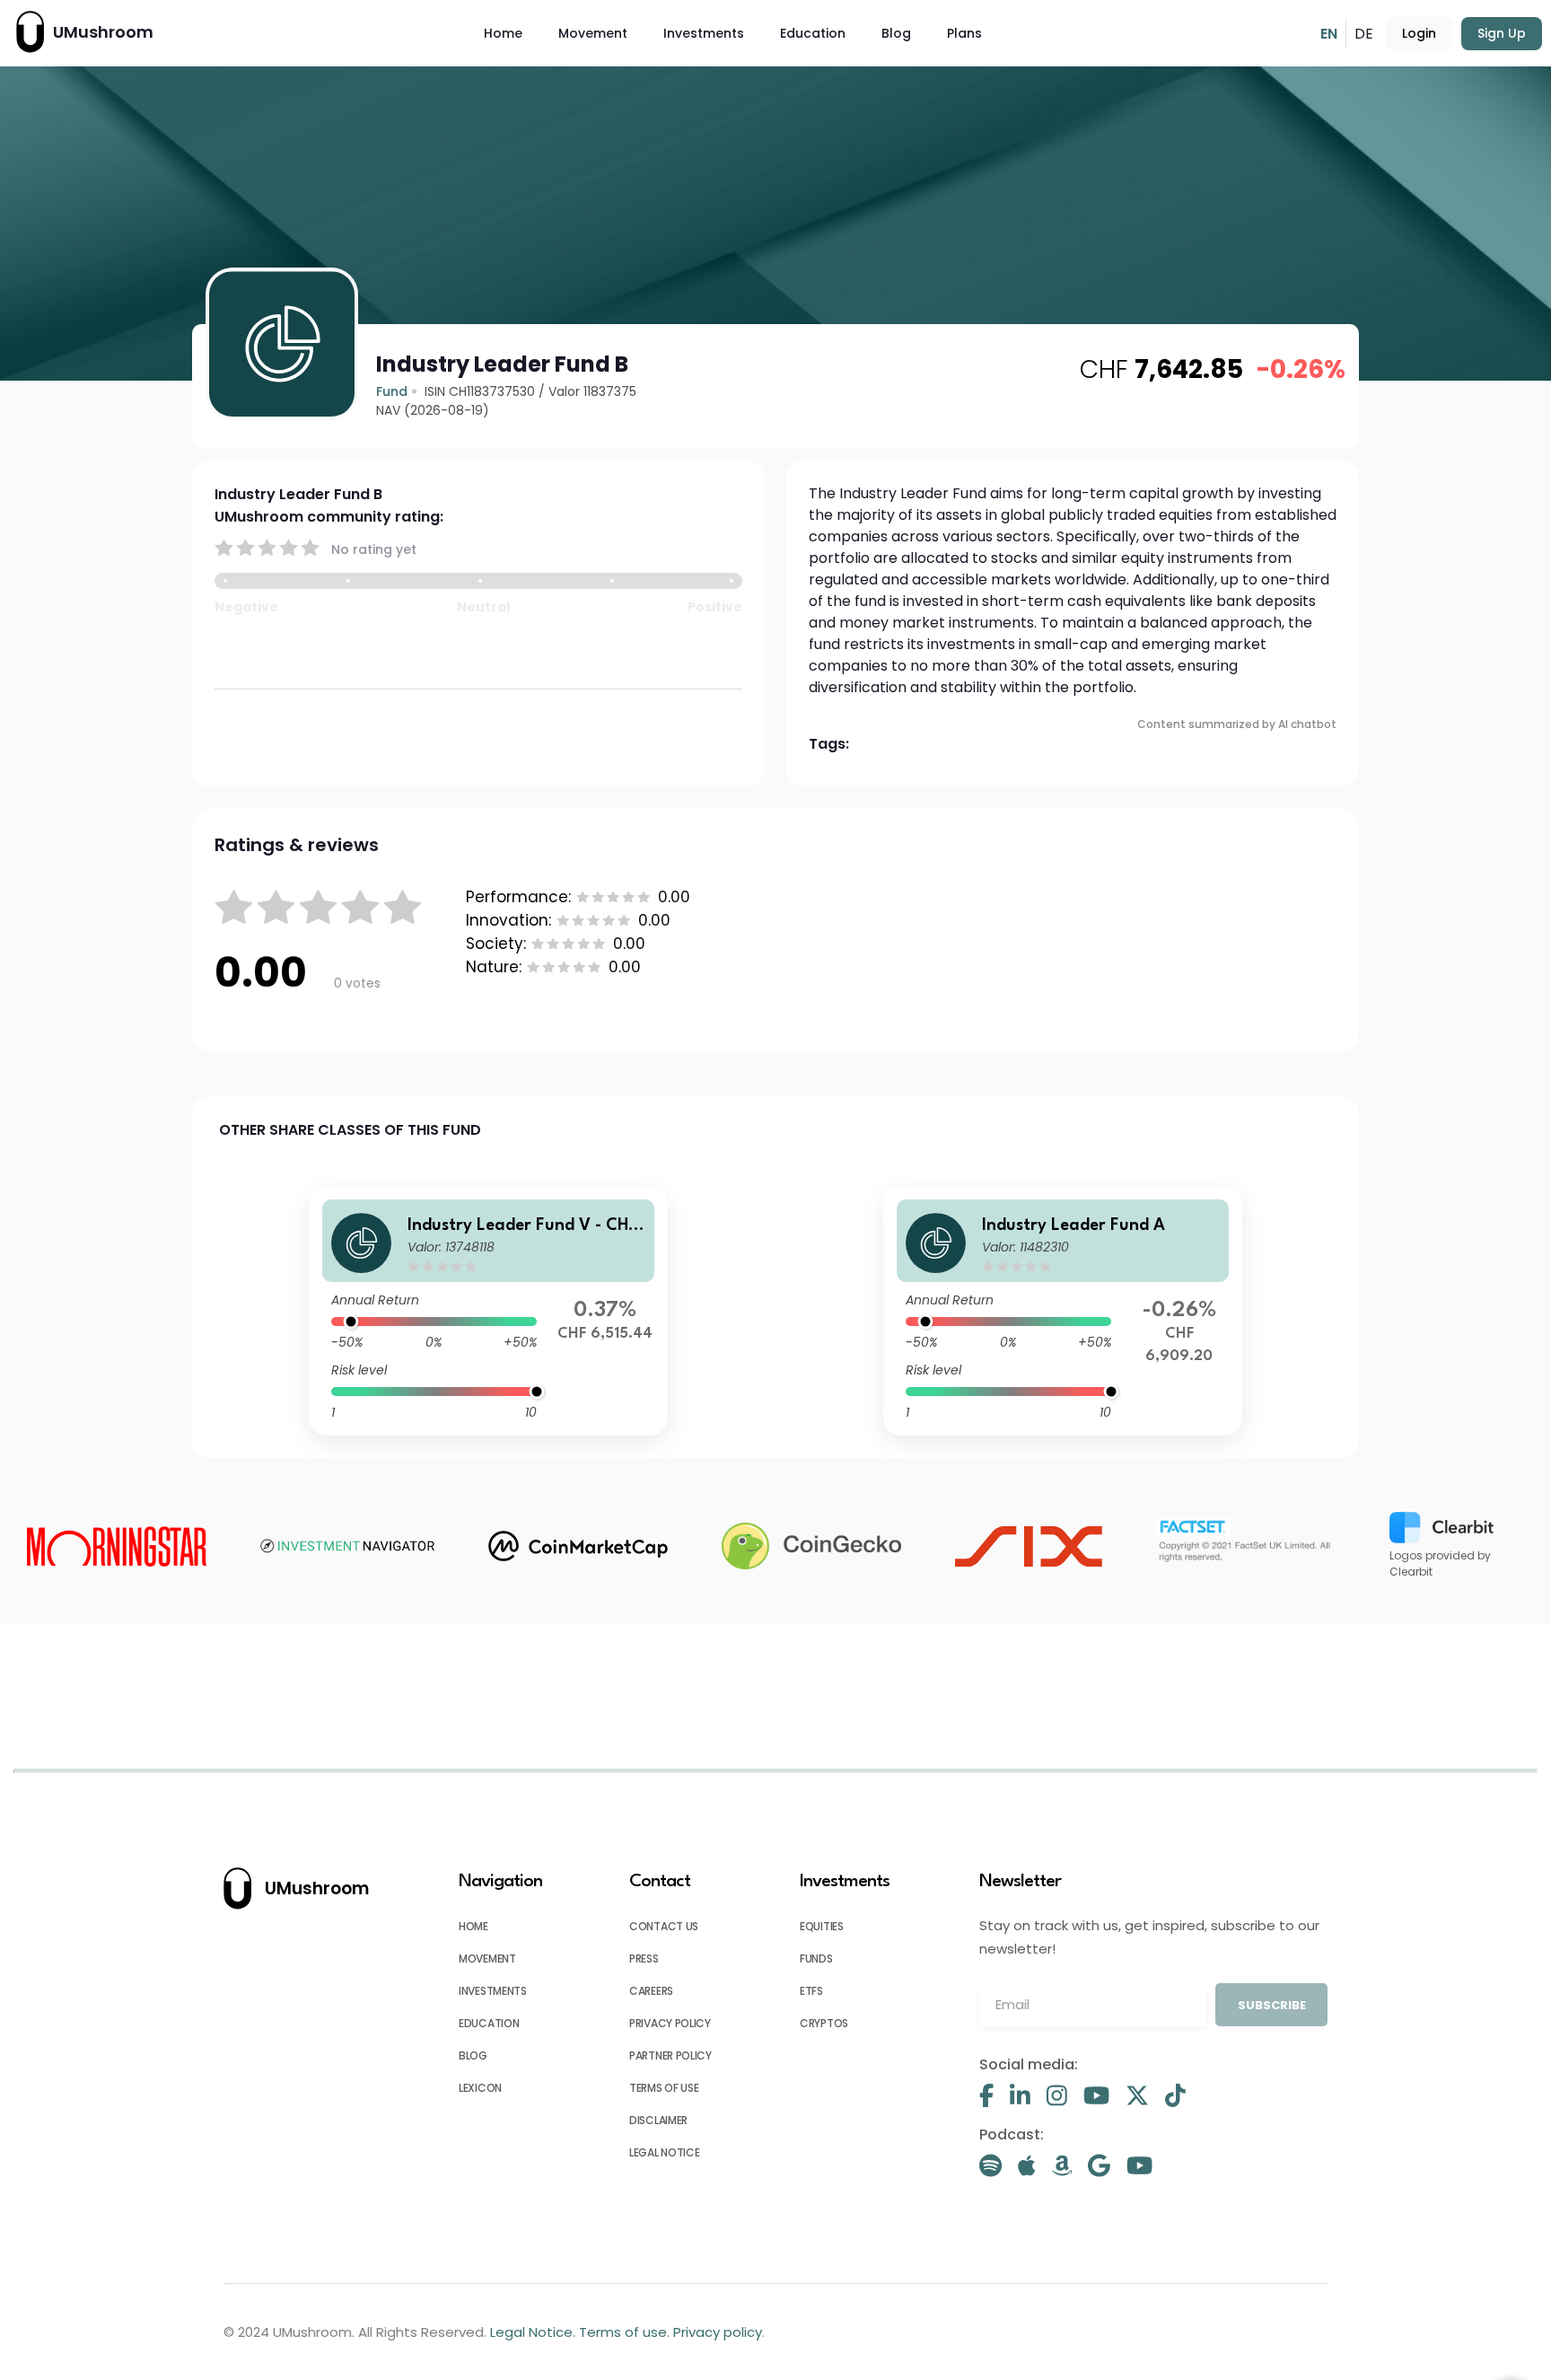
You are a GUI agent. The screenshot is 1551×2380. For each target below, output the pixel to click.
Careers (651, 1991)
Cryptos (824, 2023)
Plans (964, 33)
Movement (593, 33)
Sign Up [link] (1502, 33)
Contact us (664, 1926)
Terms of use (664, 2088)
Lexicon (480, 2088)
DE (1364, 34)
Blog (896, 33)
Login (1419, 33)
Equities (822, 1926)
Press (644, 1958)
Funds (816, 1958)
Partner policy (670, 2055)
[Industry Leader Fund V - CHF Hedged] (488, 1311)
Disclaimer (658, 2120)
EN (1329, 34)
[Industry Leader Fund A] (1063, 1311)
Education (813, 33)
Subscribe (1272, 2005)
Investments (704, 33)
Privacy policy (670, 2023)
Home (503, 33)
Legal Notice (664, 2152)
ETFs (811, 1991)
